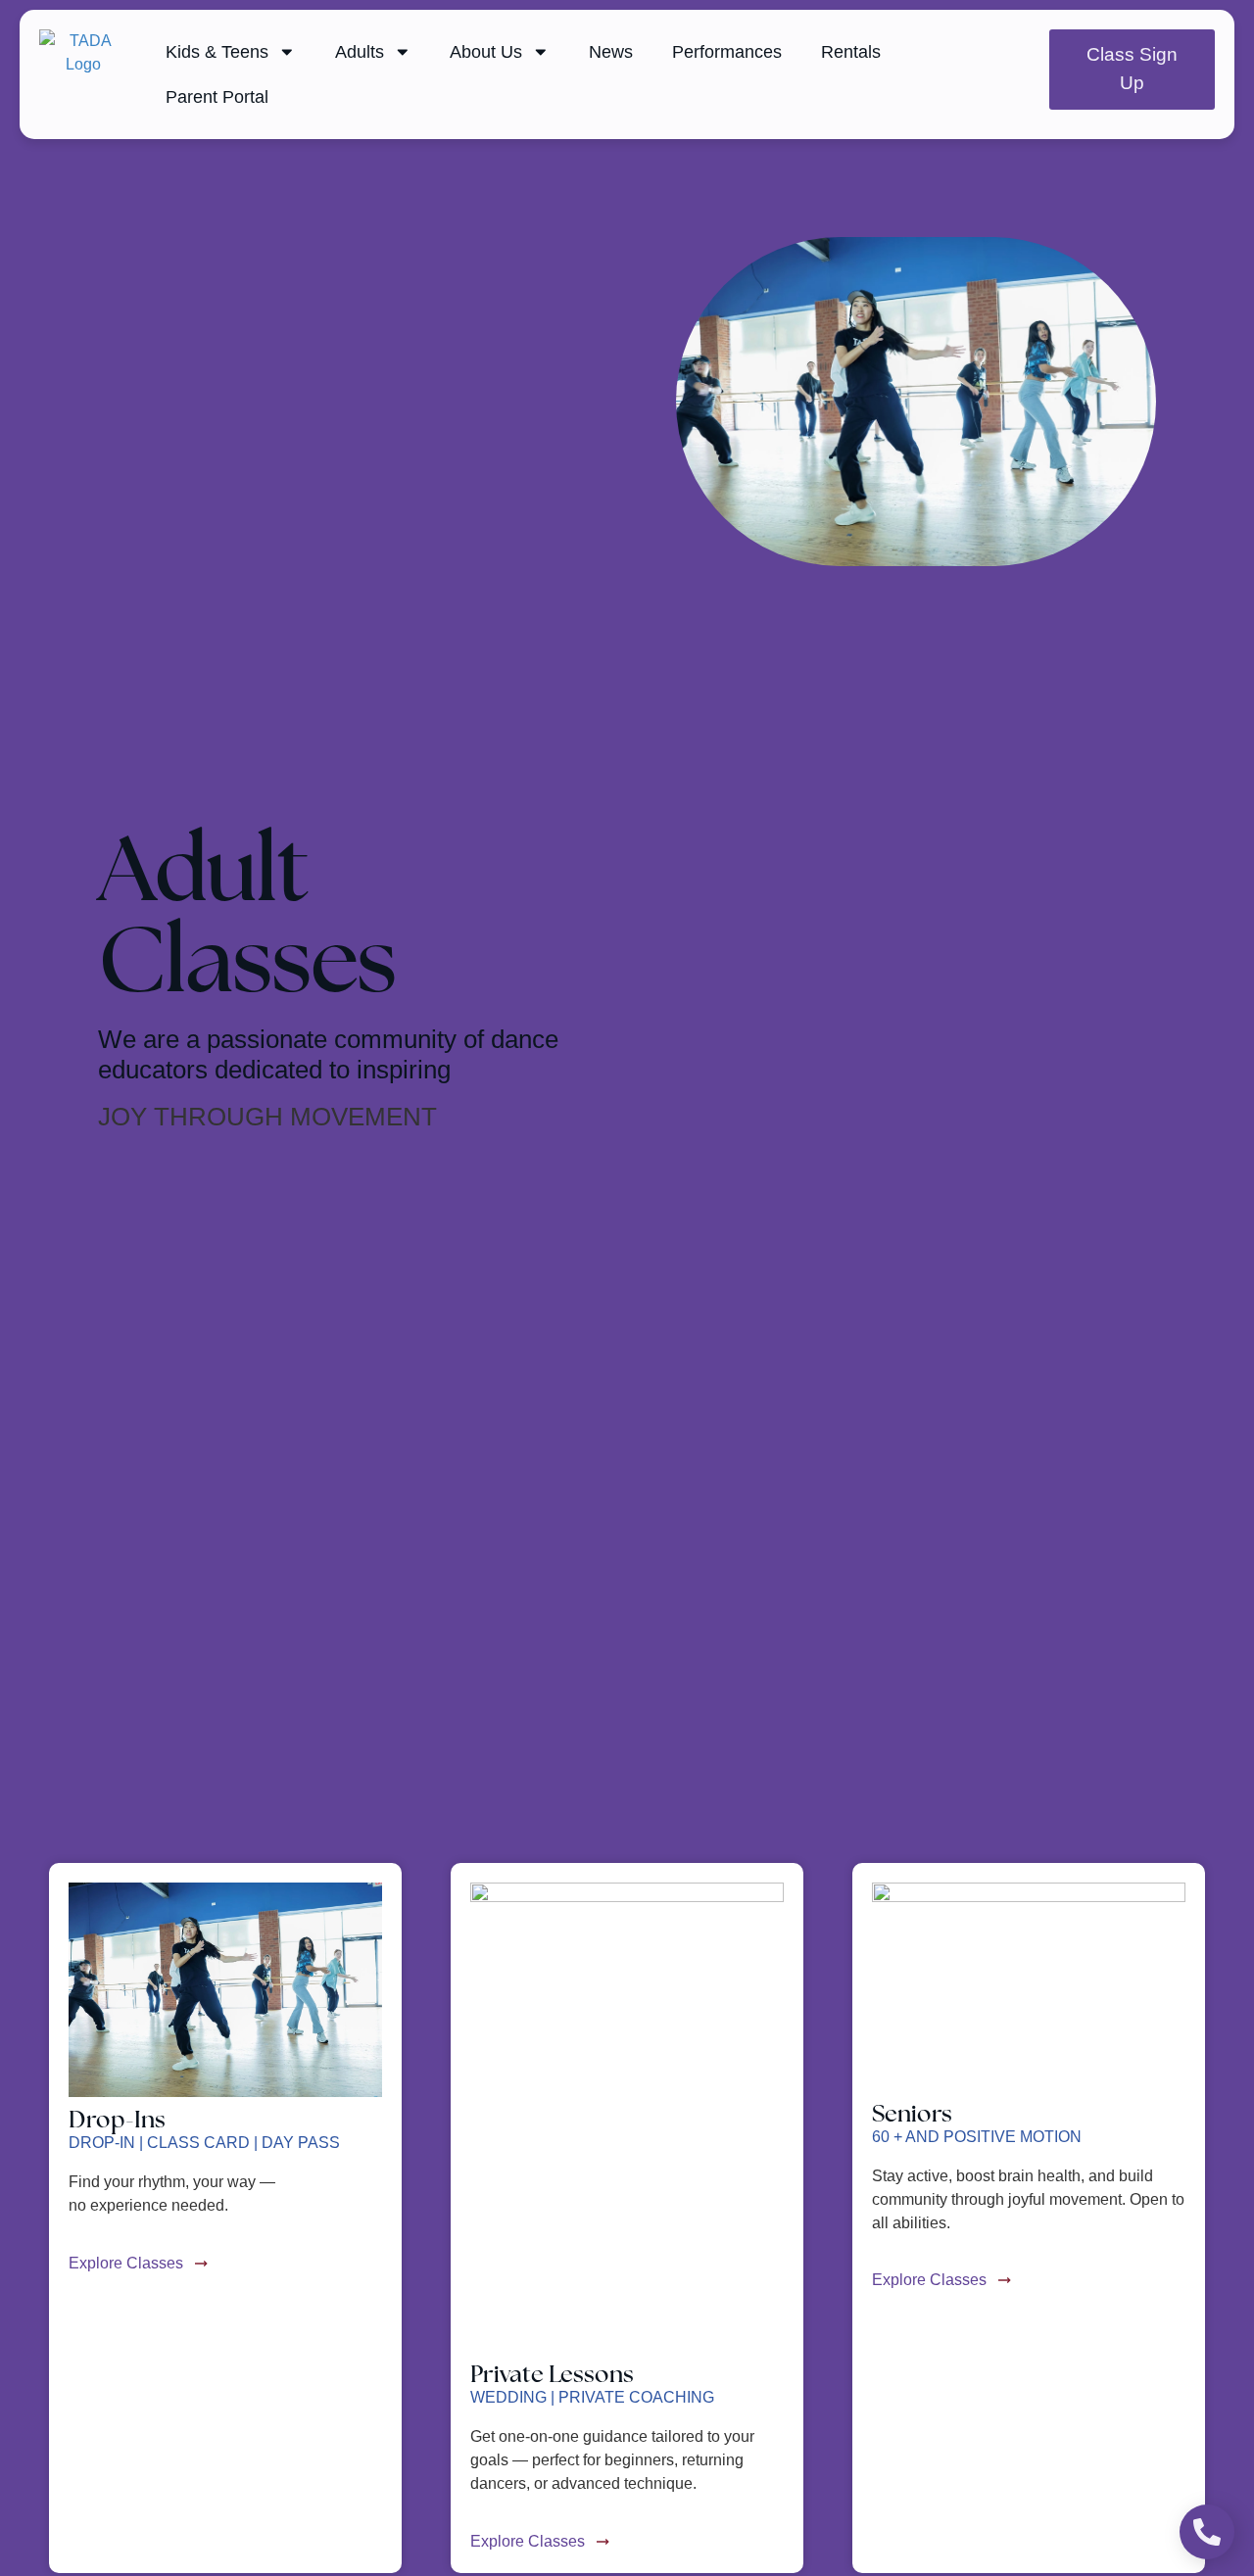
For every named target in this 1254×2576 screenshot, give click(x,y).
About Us (486, 52)
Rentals (851, 52)
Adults (360, 52)
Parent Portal (217, 97)
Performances (727, 52)
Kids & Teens (217, 52)
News (611, 52)
